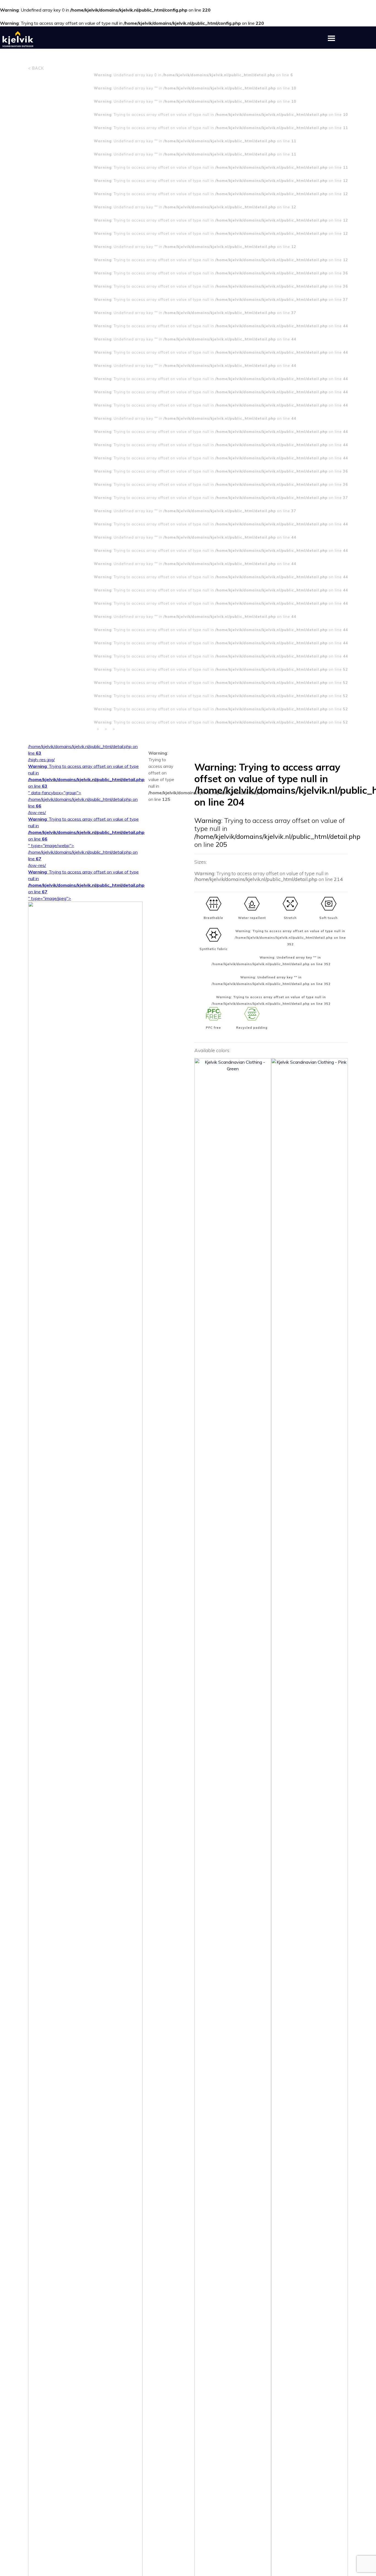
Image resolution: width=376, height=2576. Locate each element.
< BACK (36, 68)
